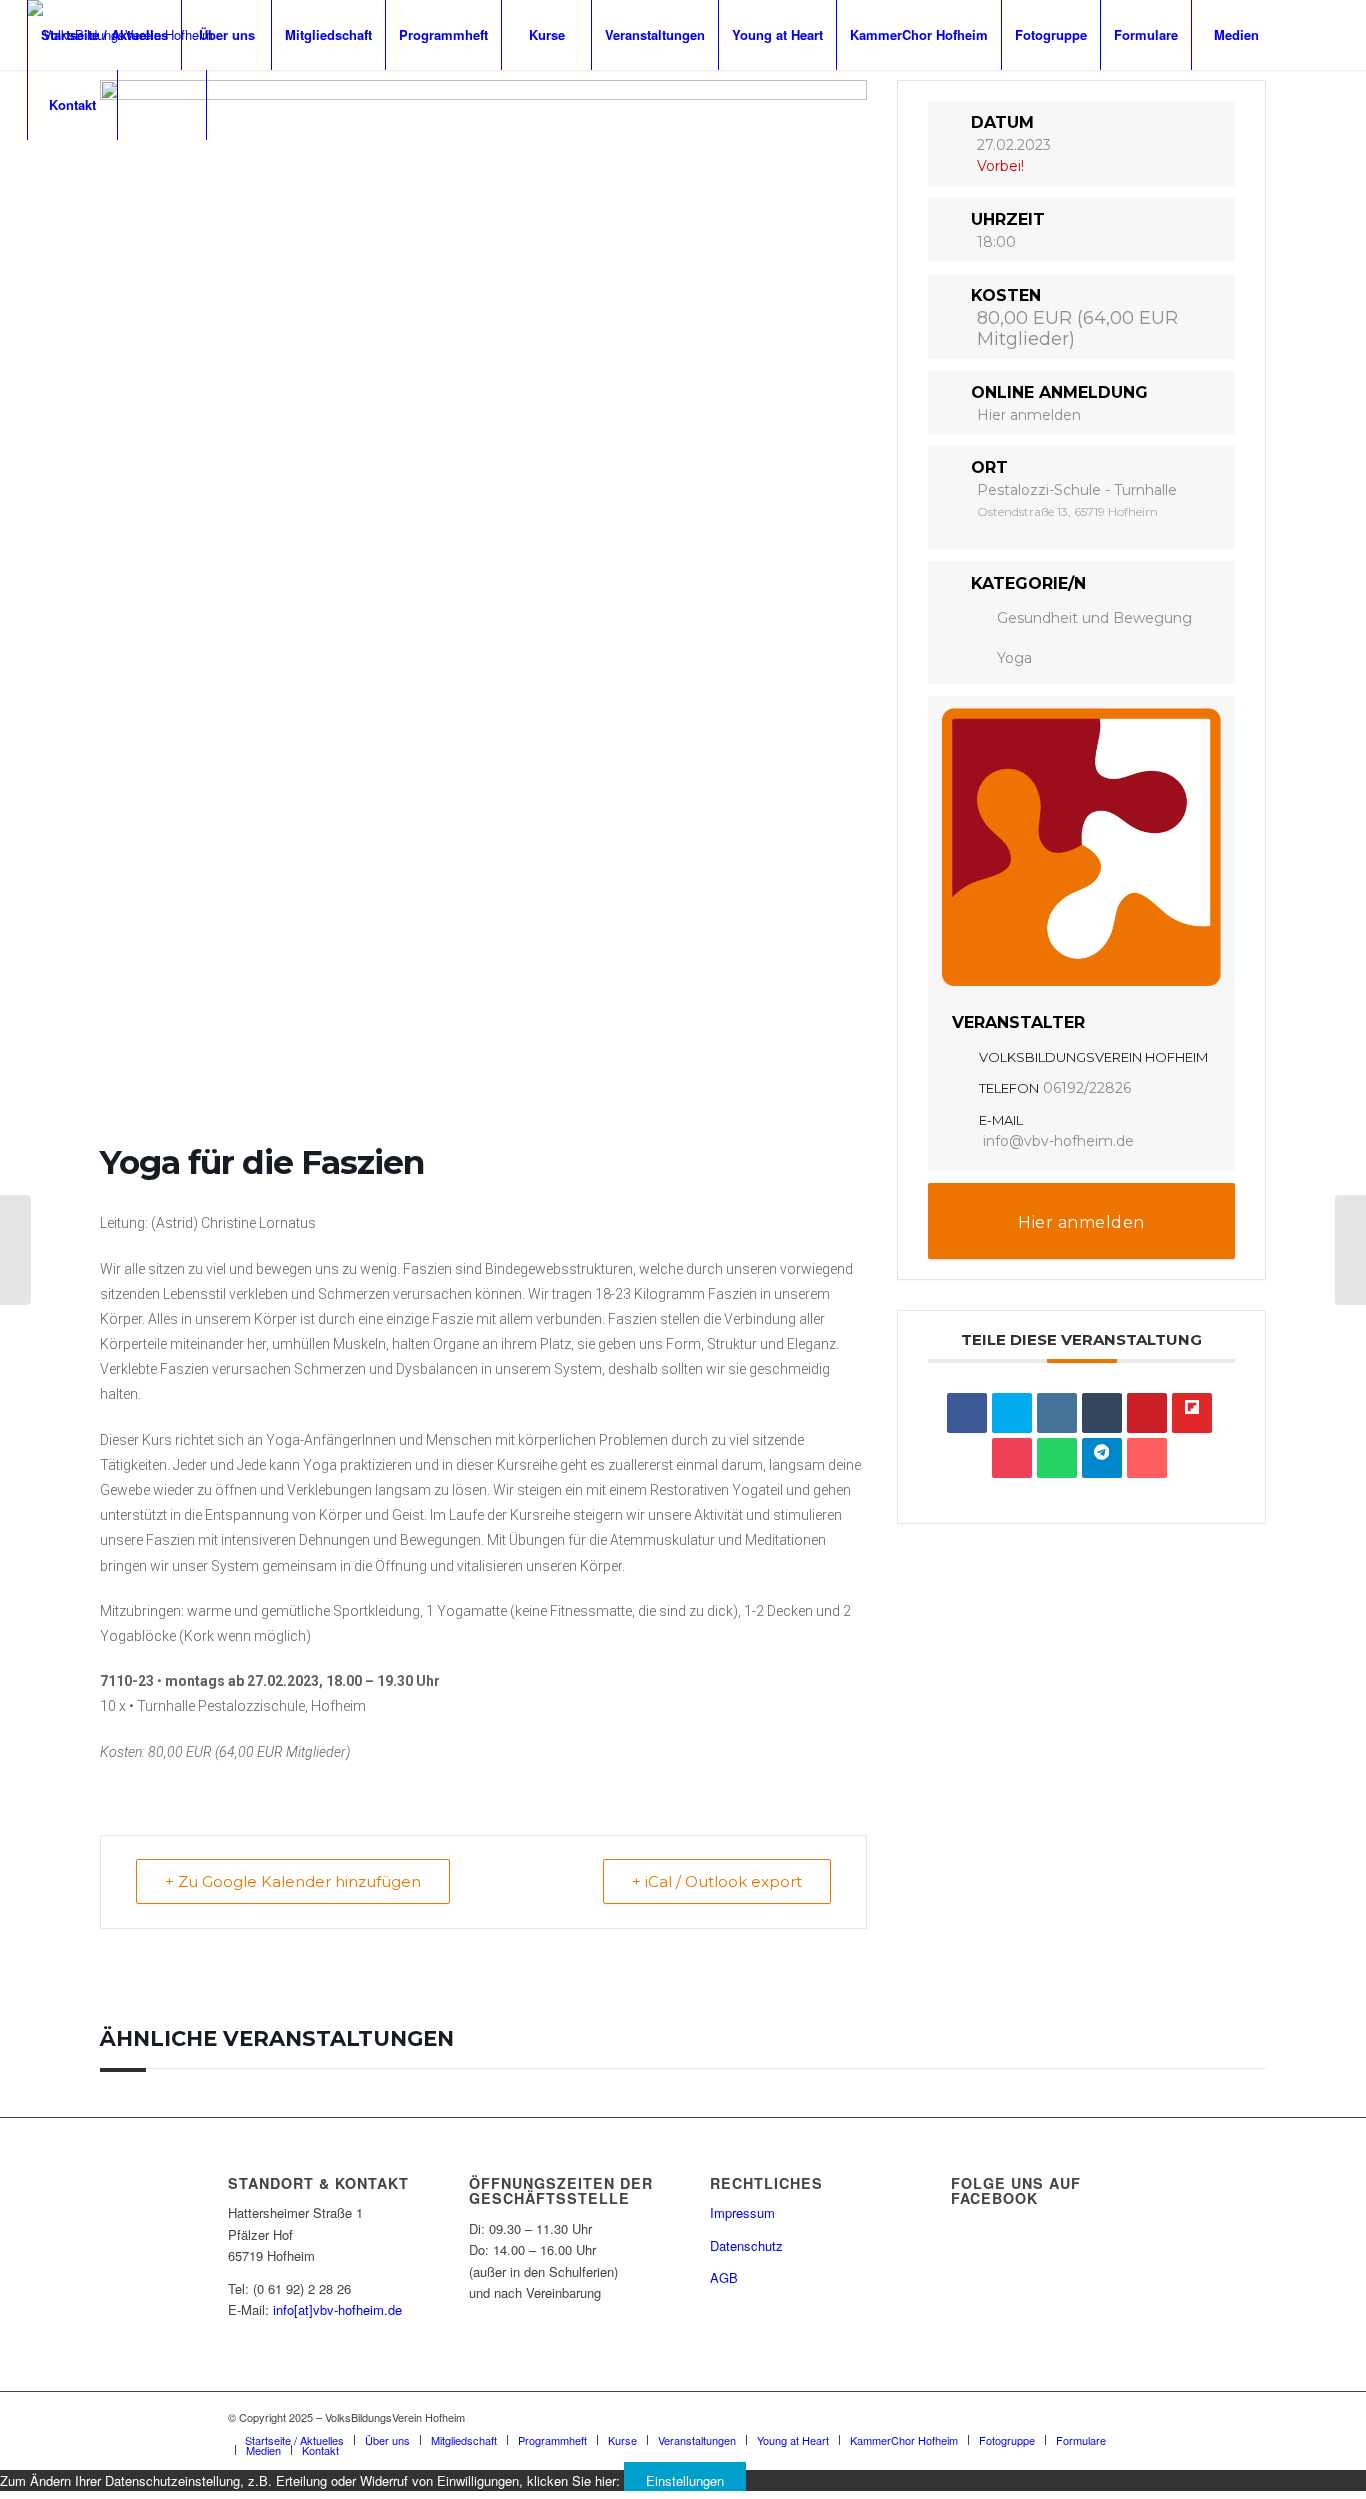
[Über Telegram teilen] (1102, 1458)
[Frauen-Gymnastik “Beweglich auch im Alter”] (1350, 1250)
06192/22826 (1087, 1088)
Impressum (742, 2212)
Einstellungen (685, 2480)
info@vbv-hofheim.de (1058, 1141)
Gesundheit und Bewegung (1094, 618)
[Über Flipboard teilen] (1192, 1413)
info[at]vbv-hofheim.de (337, 2309)
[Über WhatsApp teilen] (1057, 1458)
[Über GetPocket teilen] (1012, 1458)
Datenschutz (746, 2245)
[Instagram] (63, 174)
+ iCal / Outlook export (717, 1881)
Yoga (1014, 658)
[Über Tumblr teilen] (1102, 1413)
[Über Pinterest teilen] (1147, 1413)
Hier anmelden (1029, 415)
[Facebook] (33, 174)
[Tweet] (1012, 1413)
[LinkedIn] (1057, 1413)
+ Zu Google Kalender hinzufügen (293, 1881)
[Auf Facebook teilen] (967, 1413)
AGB (724, 2277)
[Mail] (93, 174)
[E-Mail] (1147, 1458)
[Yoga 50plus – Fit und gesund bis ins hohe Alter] (15, 1250)
